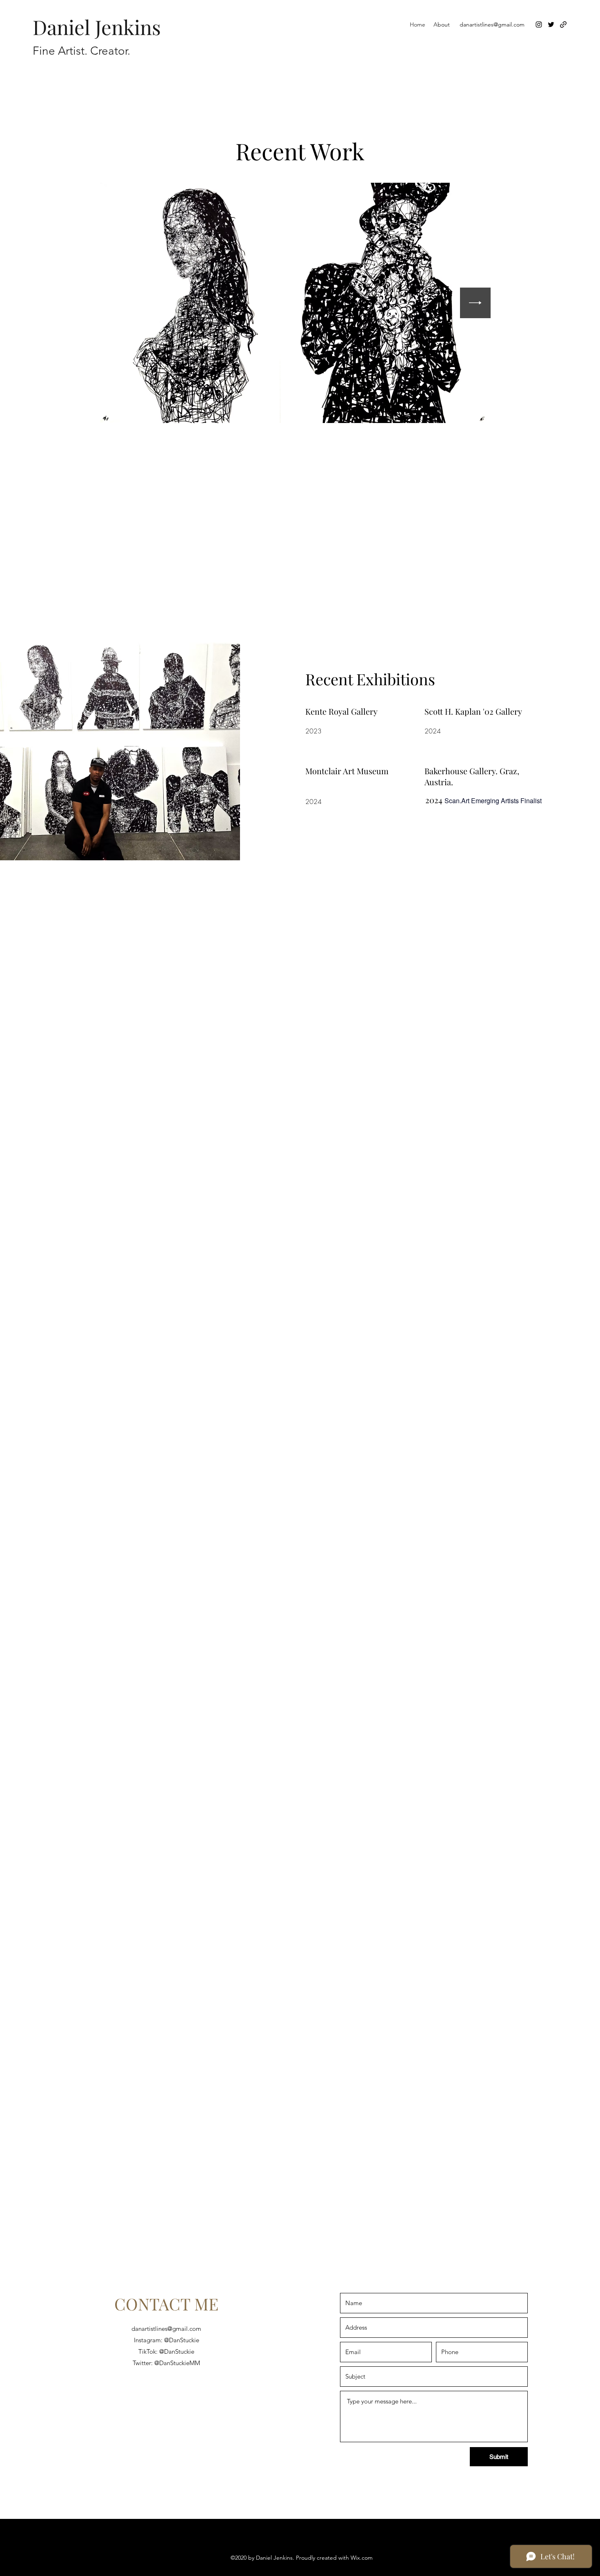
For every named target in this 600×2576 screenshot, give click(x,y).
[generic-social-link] (563, 24)
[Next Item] (475, 303)
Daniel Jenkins (97, 27)
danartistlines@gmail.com (492, 24)
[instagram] (539, 24)
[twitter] (551, 24)
